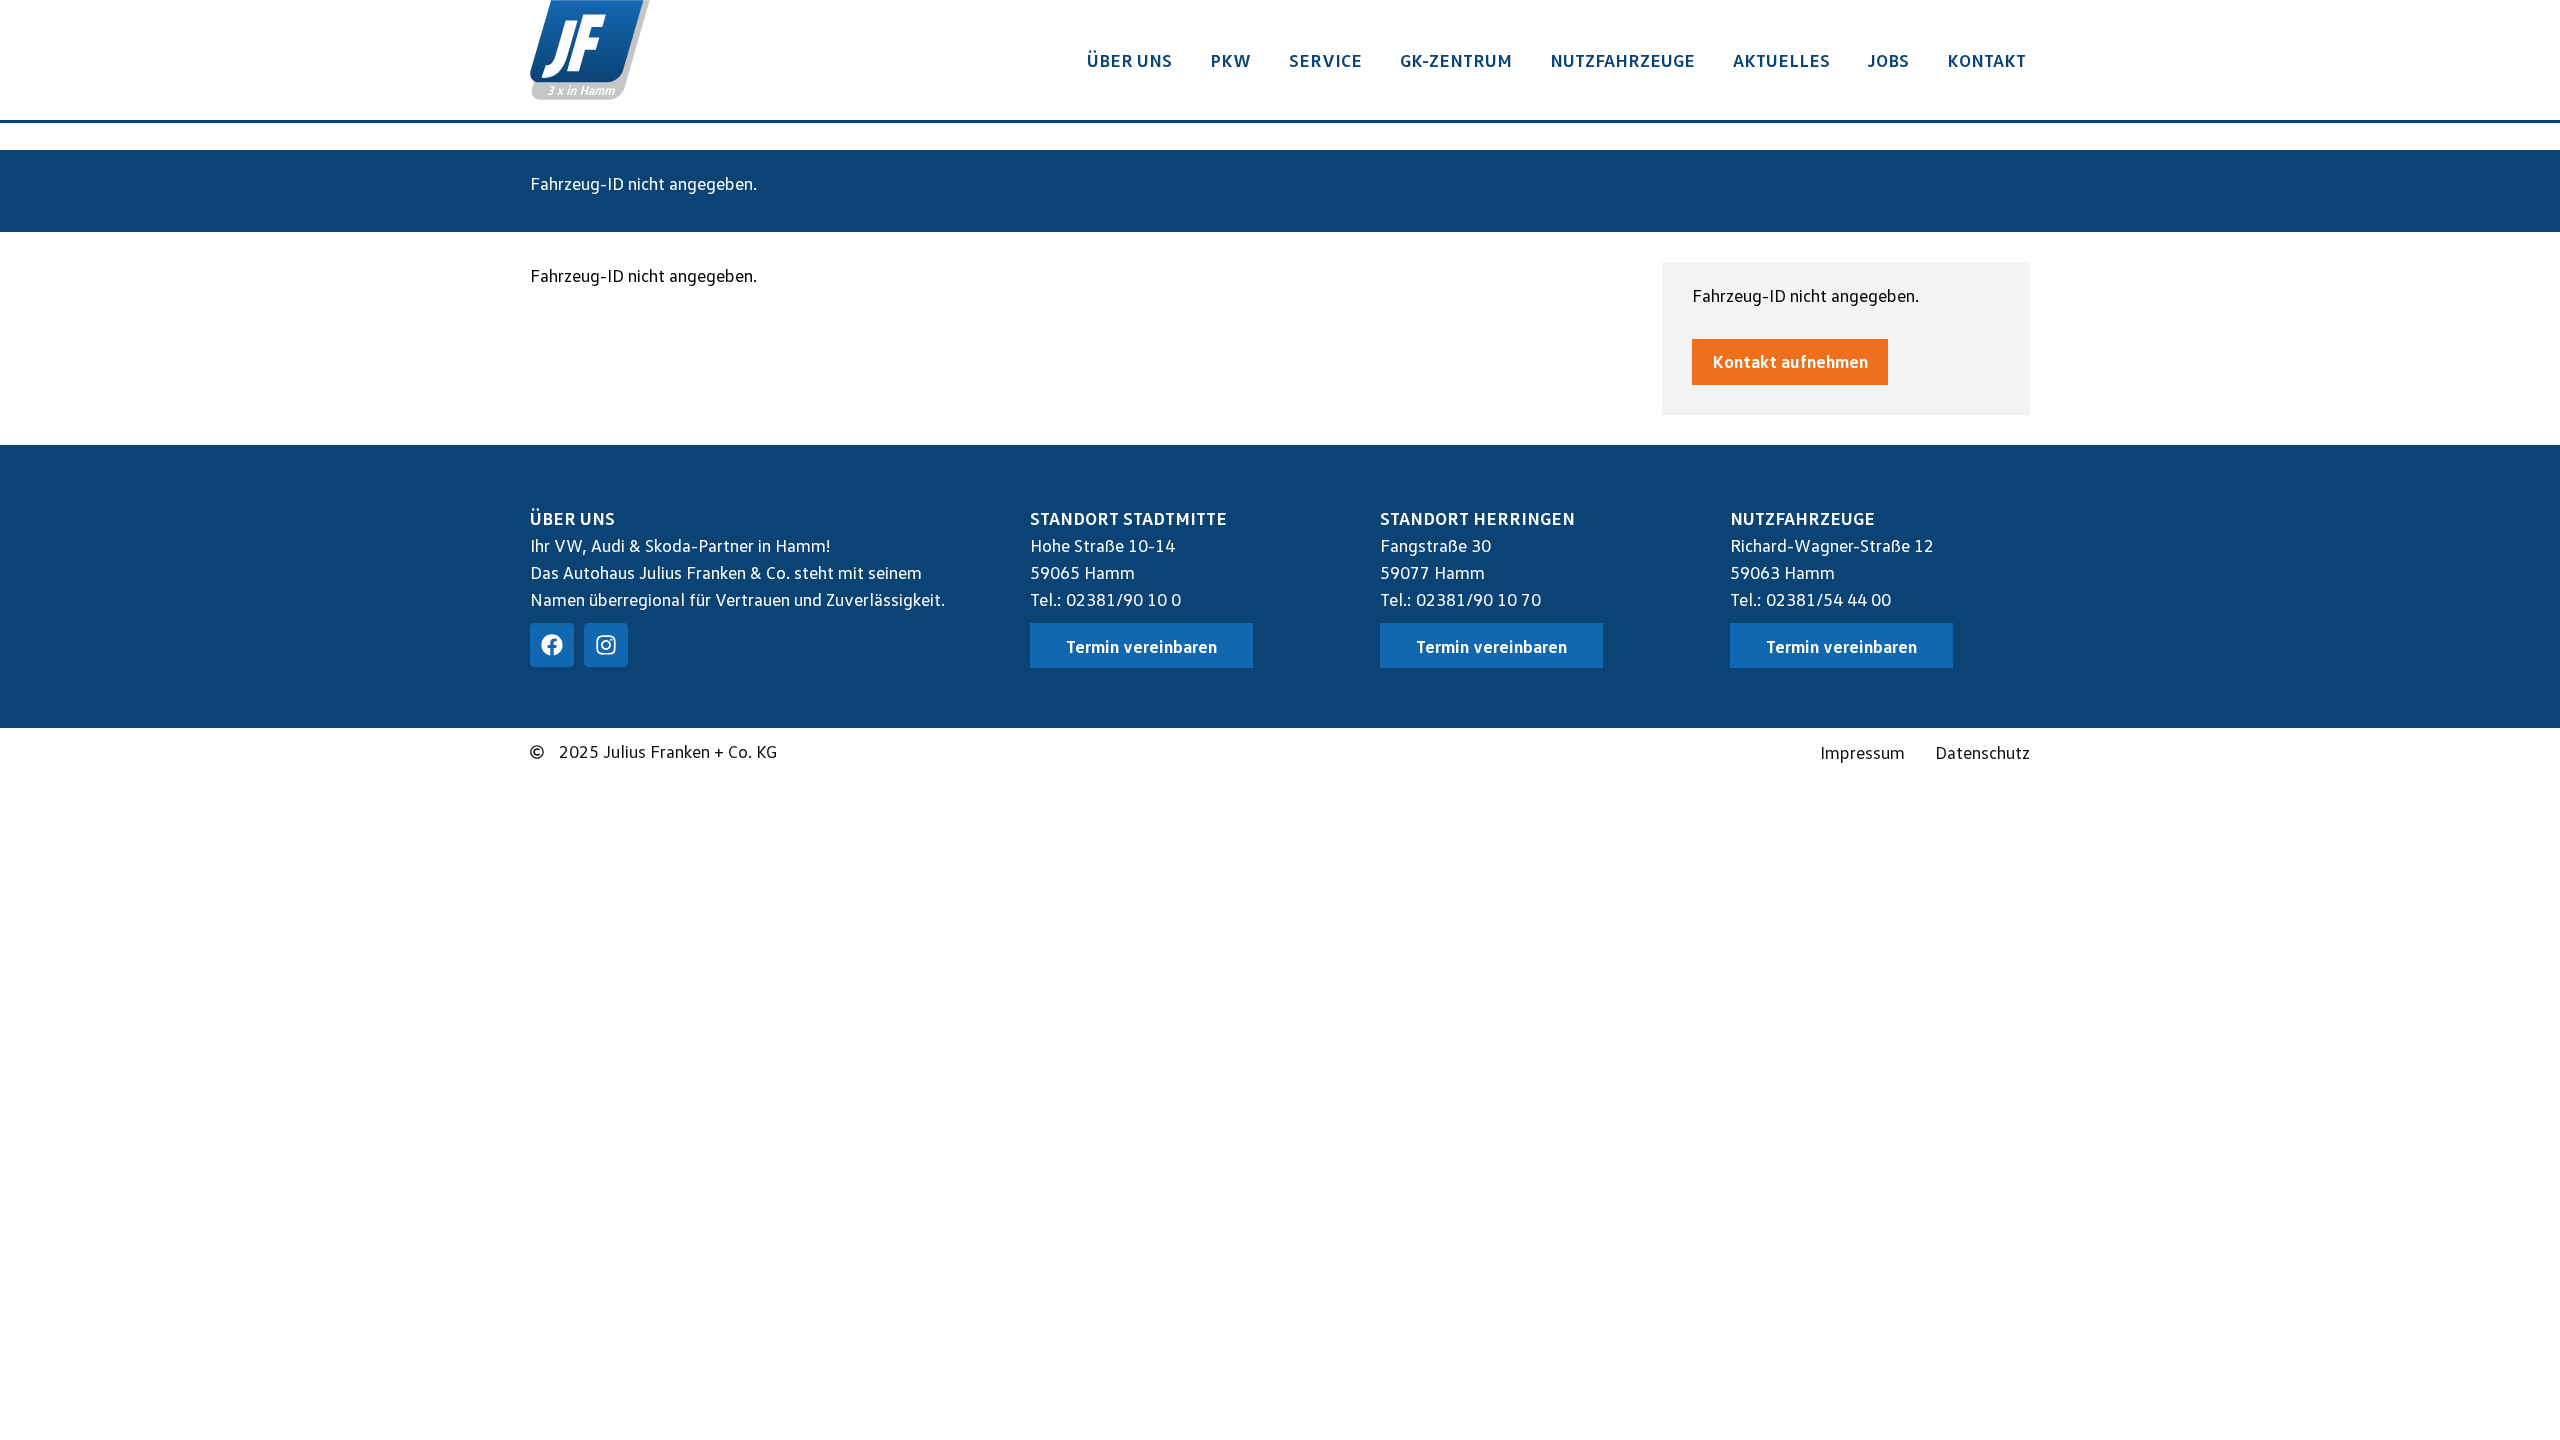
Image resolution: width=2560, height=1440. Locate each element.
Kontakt (1986, 60)
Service (1325, 60)
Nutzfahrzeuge (1622, 60)
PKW (1230, 60)
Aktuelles (1781, 60)
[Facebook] (552, 645)
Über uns (1129, 60)
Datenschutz (1982, 752)
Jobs (1888, 60)
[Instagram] (606, 645)
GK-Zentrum (1456, 60)
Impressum (1862, 752)
